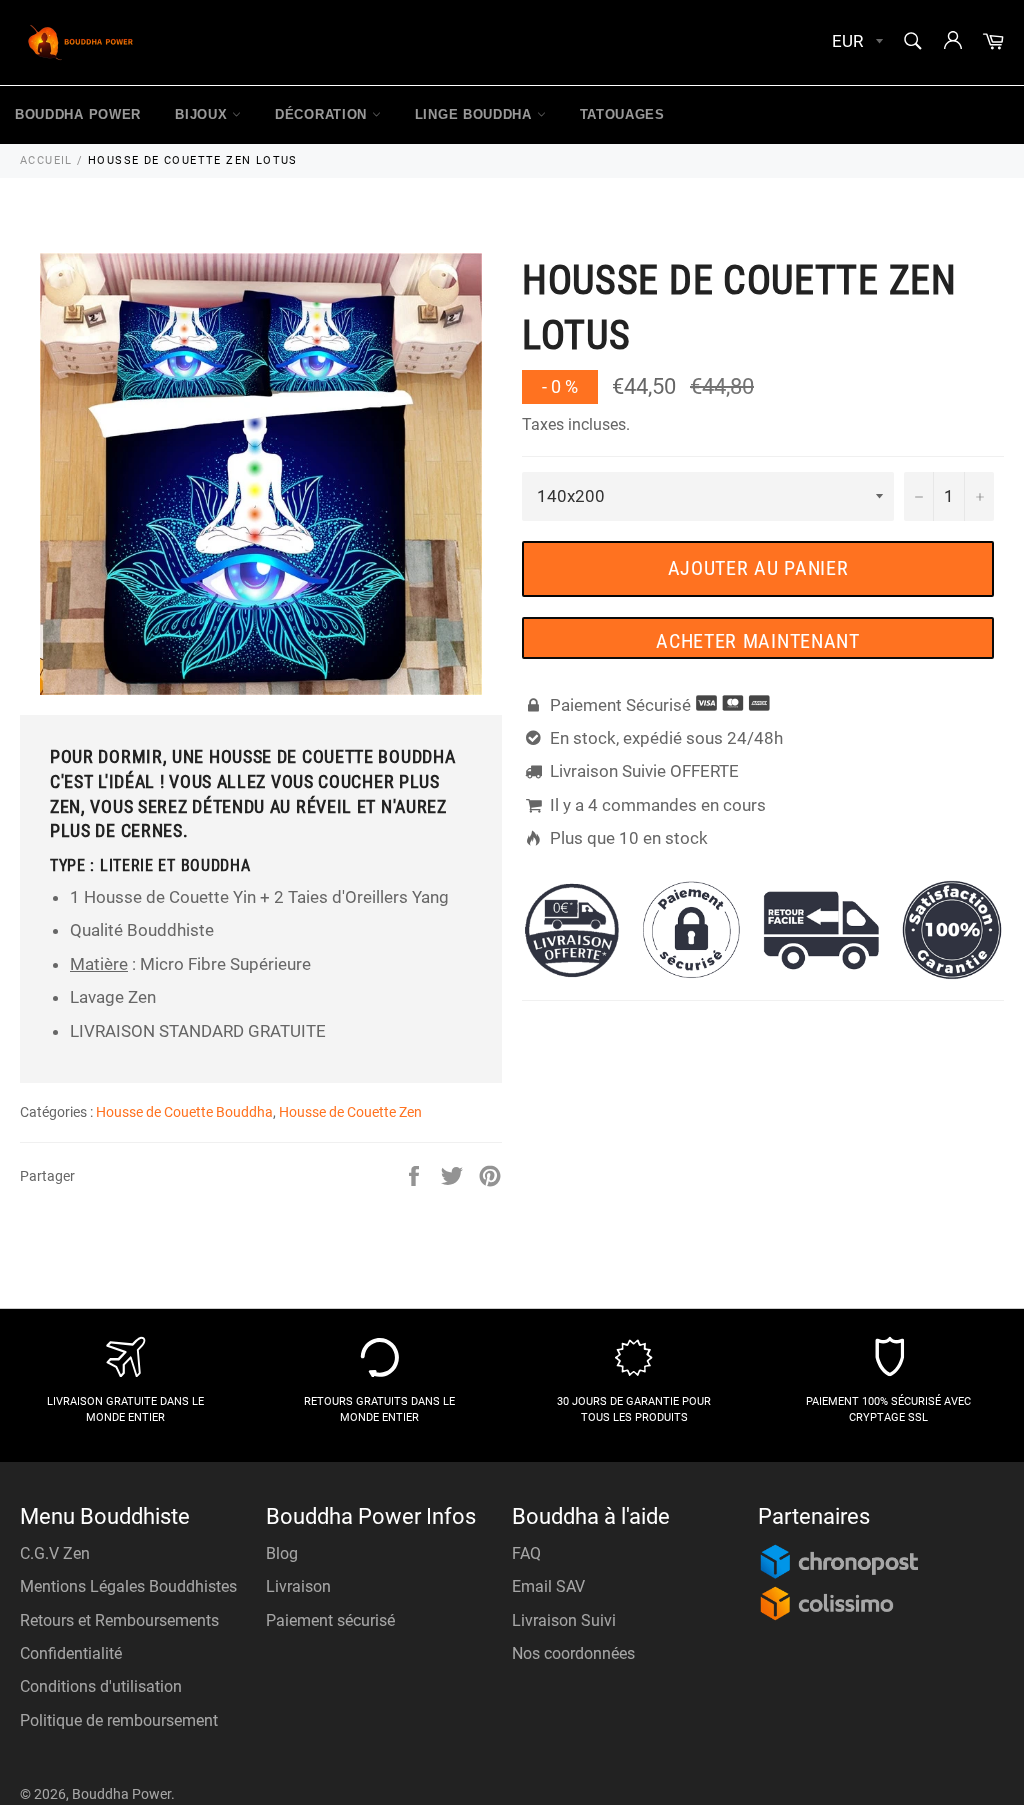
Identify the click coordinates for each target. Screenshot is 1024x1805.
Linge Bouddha (476, 114)
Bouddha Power (78, 114)
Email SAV (548, 1586)
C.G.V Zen (55, 1553)
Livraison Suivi (564, 1620)
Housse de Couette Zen (350, 1112)
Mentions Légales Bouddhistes (128, 1586)
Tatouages (622, 114)
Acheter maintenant (758, 641)
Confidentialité (71, 1653)
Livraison (298, 1586)
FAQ (526, 1553)
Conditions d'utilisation (101, 1686)
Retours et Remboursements (119, 1620)
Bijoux (203, 114)
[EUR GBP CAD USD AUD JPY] (855, 42)
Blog (282, 1553)
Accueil (46, 160)
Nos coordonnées (573, 1653)
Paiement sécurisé (330, 1620)
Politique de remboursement (119, 1720)
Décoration (323, 114)
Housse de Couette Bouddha (184, 1112)
